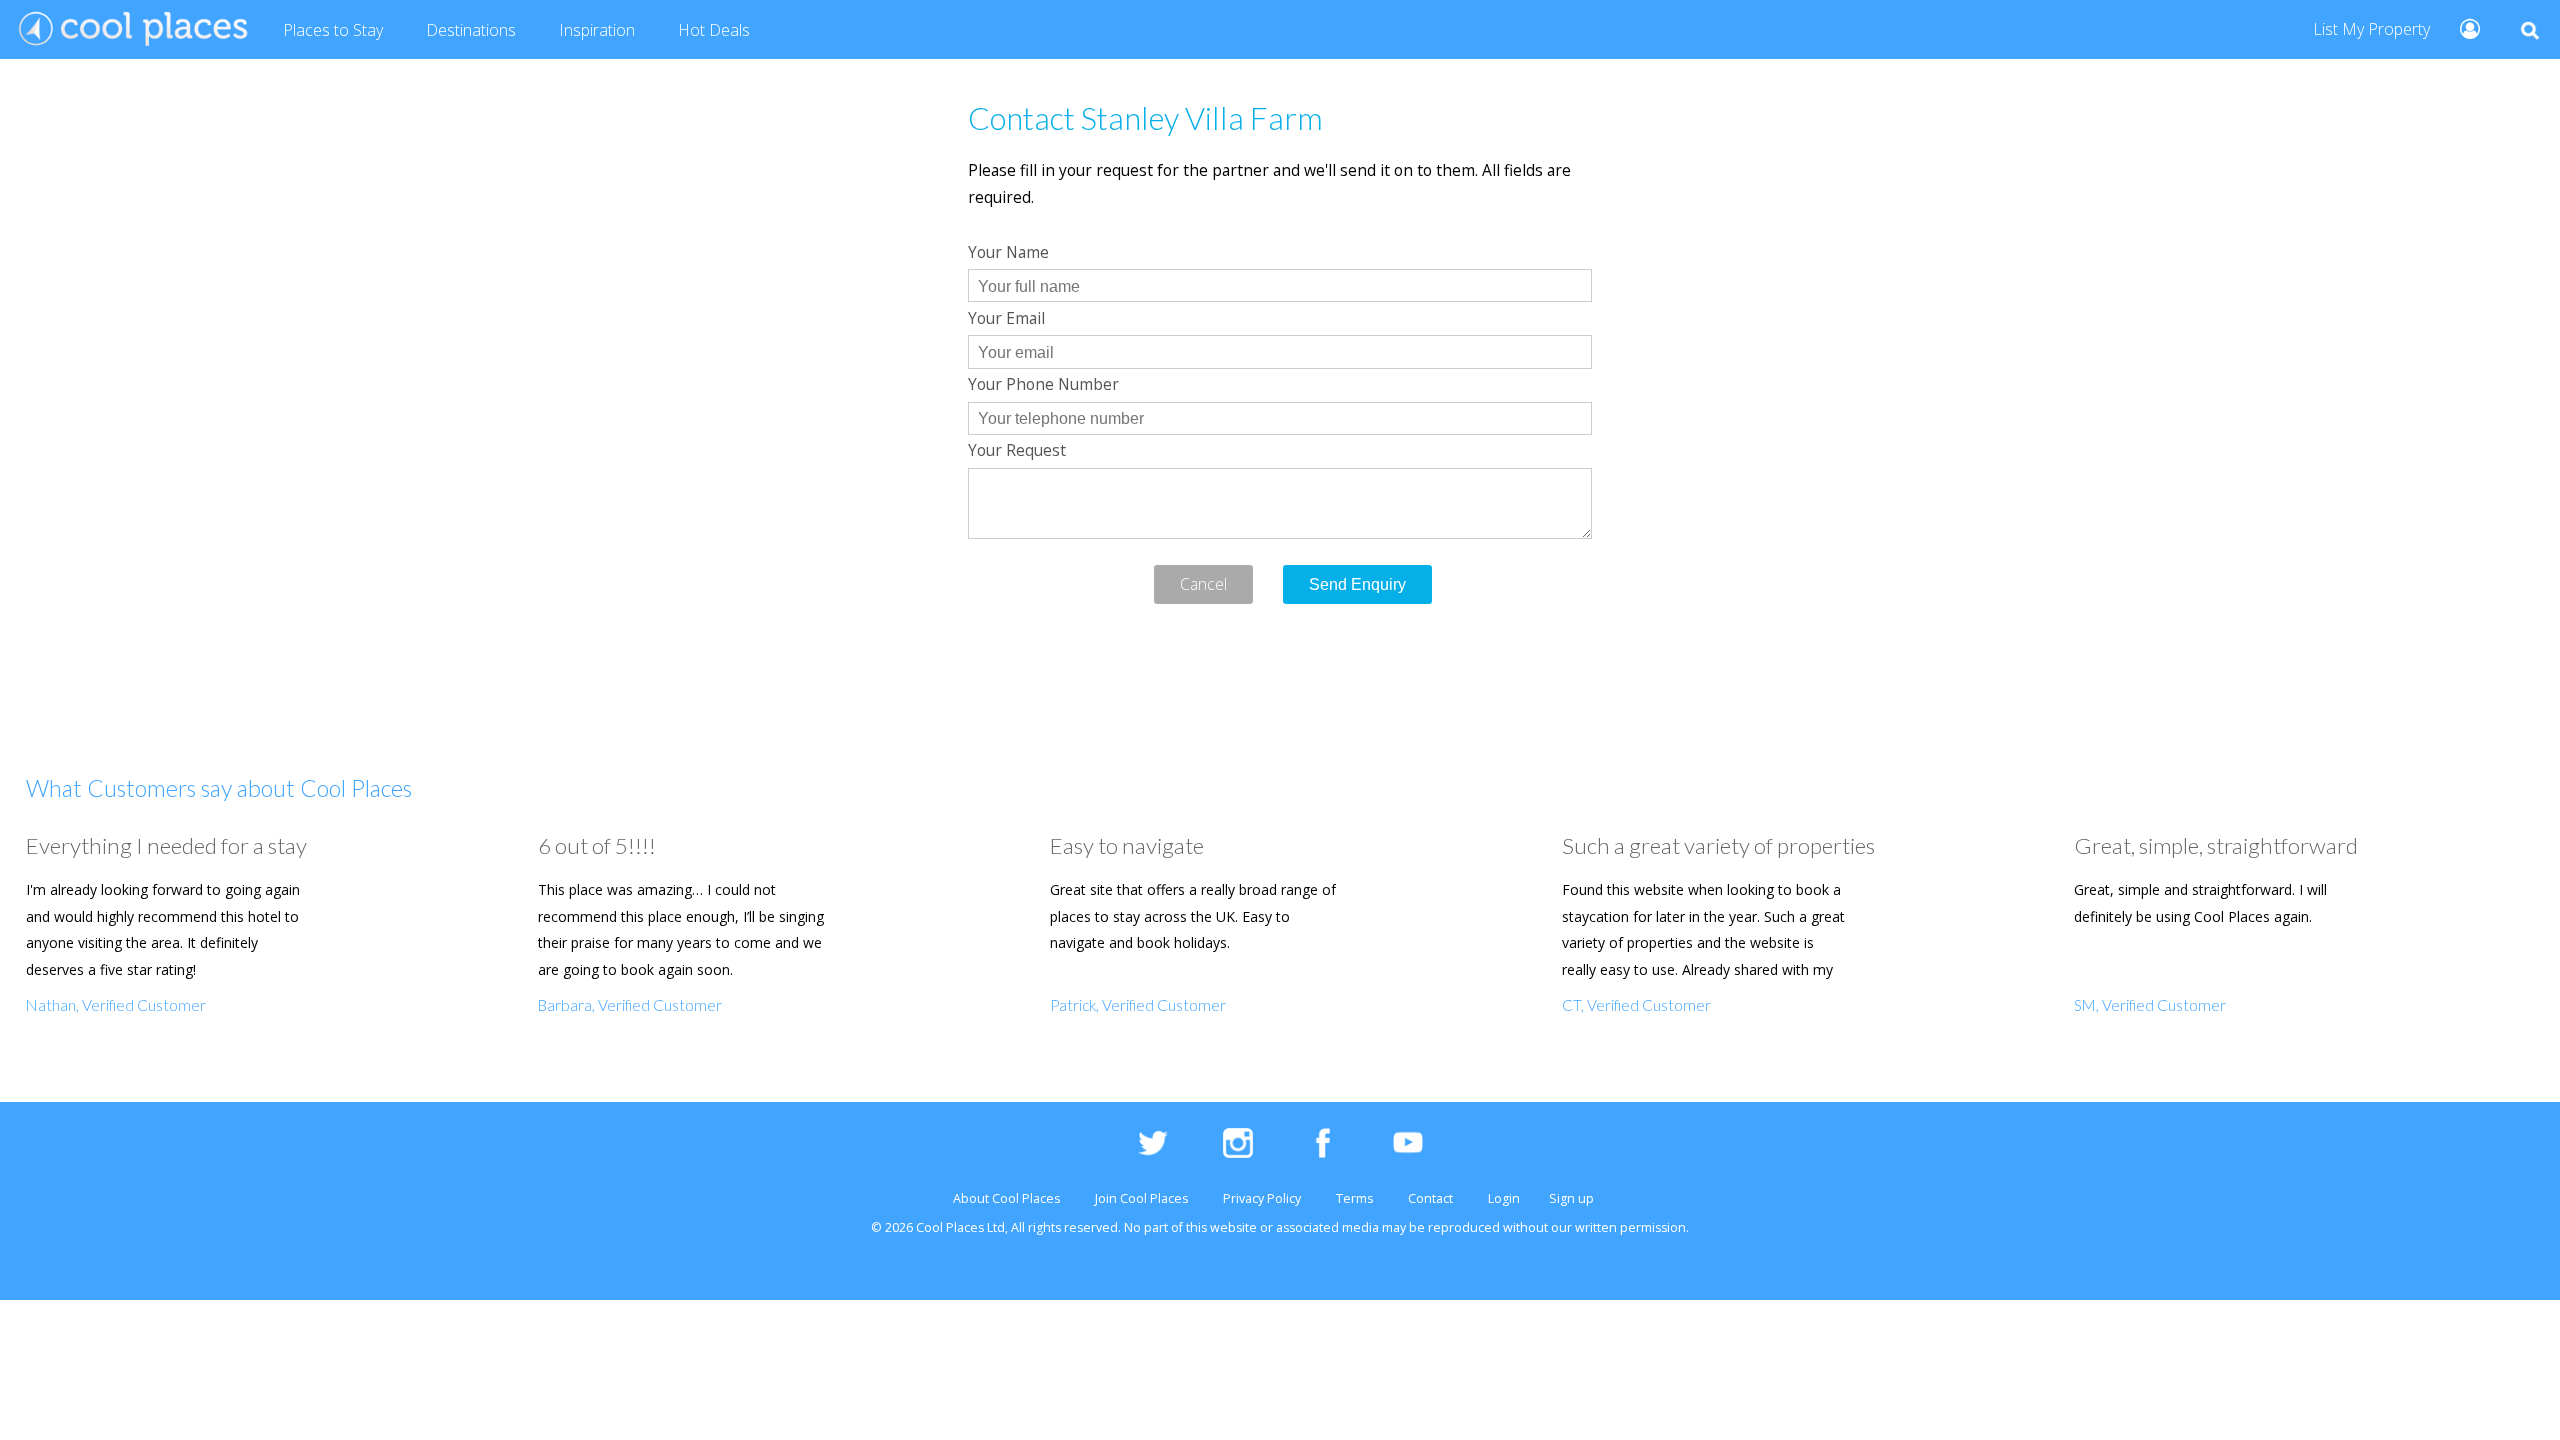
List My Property (2371, 29)
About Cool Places (1006, 1198)
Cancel (1203, 584)
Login (1504, 1198)
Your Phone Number (1043, 384)
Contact (1430, 1198)
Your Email (1006, 318)
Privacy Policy (1262, 1198)
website (1233, 1227)
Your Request (1017, 450)
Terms (1354, 1198)
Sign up (1571, 1198)
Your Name (1008, 252)
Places (333, 30)
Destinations (471, 30)
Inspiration (597, 30)
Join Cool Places (1141, 1198)
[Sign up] (2461, 27)
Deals (714, 30)
